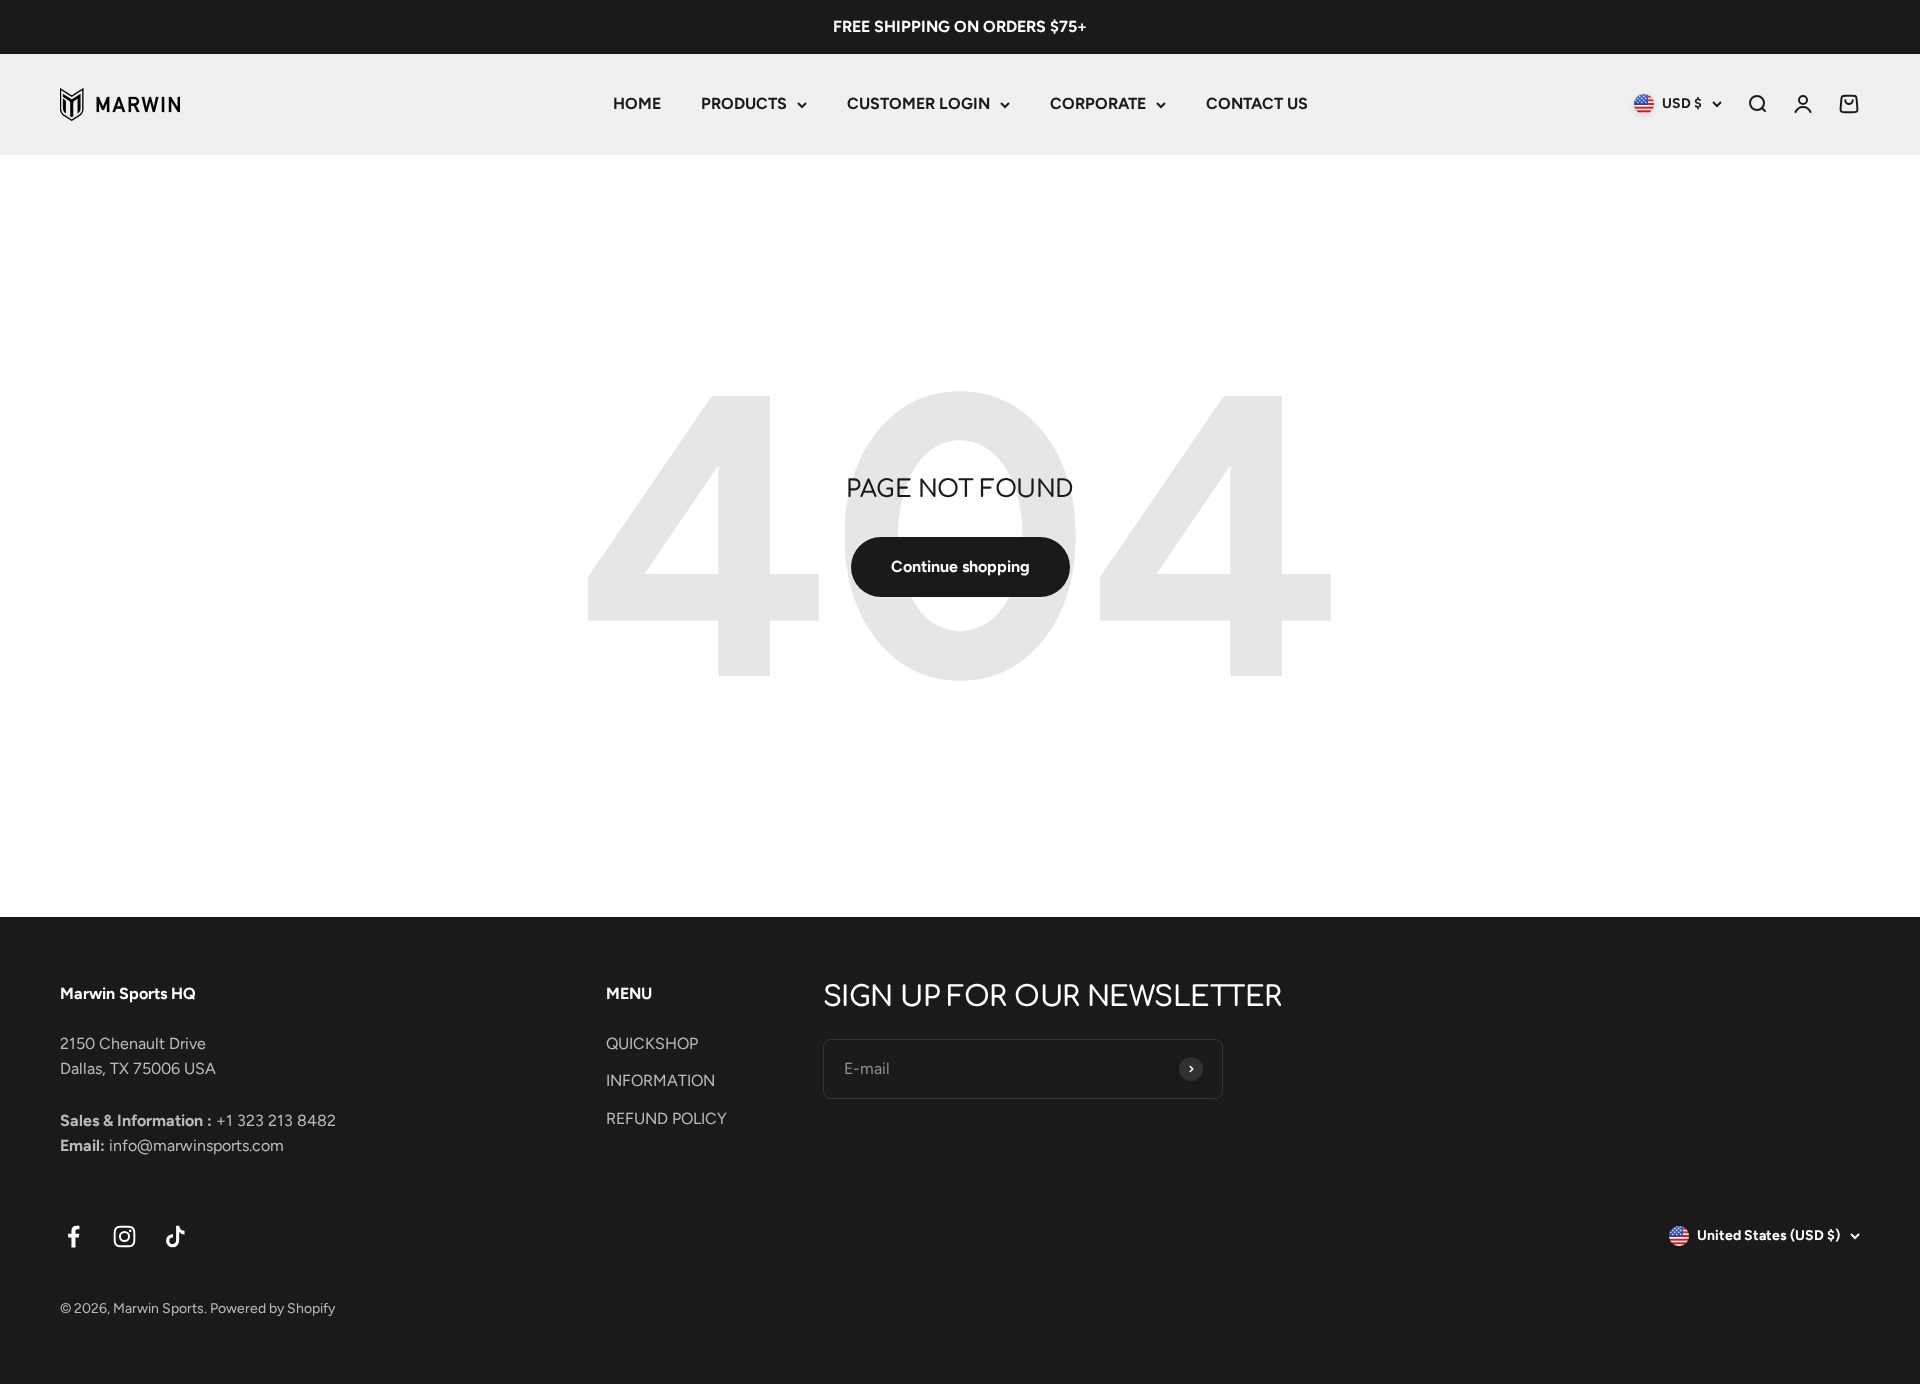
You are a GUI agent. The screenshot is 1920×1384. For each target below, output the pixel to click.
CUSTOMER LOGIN (918, 103)
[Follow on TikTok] (175, 1236)
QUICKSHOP (652, 1043)
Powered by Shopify (272, 1308)
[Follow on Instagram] (124, 1236)
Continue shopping (960, 566)
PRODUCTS (744, 103)
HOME (637, 103)
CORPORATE (1098, 103)
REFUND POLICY (666, 1118)
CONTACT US (1257, 103)
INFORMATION (660, 1080)
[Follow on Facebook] (73, 1236)
